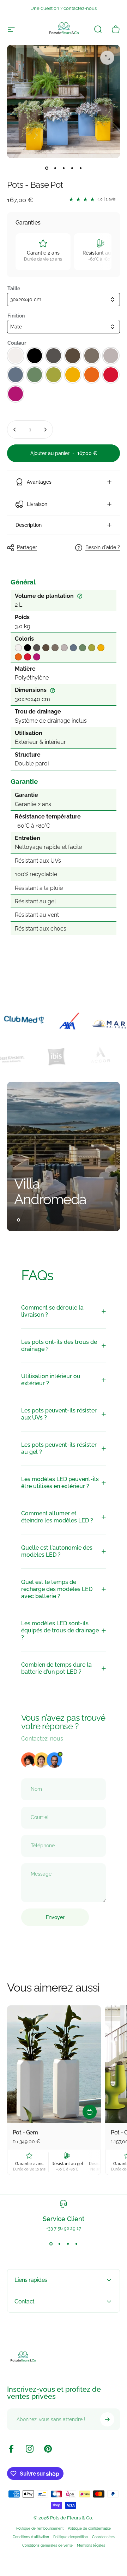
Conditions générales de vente (47, 2545)
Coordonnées (103, 2537)
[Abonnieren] (107, 2419)
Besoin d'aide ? (103, 547)
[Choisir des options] (90, 2112)
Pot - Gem (25, 2132)
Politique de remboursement (40, 2528)
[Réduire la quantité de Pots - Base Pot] (15, 430)
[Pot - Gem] (54, 2064)
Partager (27, 547)
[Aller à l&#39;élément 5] (80, 168)
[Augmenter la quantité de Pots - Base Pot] (45, 430)
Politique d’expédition (71, 2537)
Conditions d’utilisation (31, 2537)
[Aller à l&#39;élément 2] (55, 168)
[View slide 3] (68, 2244)
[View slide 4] (76, 2244)
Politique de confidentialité (89, 2528)
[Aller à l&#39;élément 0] (47, 168)
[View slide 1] (51, 2244)
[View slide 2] (59, 2244)
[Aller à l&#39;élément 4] (72, 168)
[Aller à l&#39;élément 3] (64, 168)
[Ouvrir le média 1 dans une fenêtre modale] (107, 58)
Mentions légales (91, 2545)
